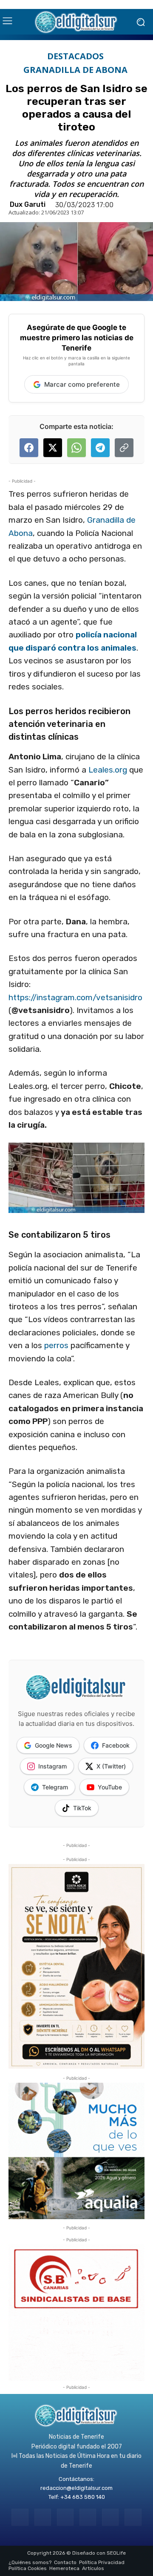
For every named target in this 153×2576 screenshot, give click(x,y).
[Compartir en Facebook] (29, 448)
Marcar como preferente (82, 384)
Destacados (75, 56)
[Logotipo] (76, 22)
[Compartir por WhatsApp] (76, 448)
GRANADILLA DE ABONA (75, 70)
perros (56, 1345)
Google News (54, 1745)
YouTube (110, 1787)
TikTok (82, 1808)
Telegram (55, 1787)
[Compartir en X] (53, 448)
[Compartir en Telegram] (100, 448)
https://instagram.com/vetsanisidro (75, 997)
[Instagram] (43, 2517)
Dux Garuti (28, 205)
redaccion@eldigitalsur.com (76, 2488)
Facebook (116, 1745)
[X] (110, 2517)
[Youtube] (133, 2517)
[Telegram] (65, 2517)
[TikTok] (88, 2517)
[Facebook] (20, 2517)
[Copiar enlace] (124, 448)
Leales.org (108, 770)
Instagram (52, 1766)
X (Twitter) (111, 1766)
